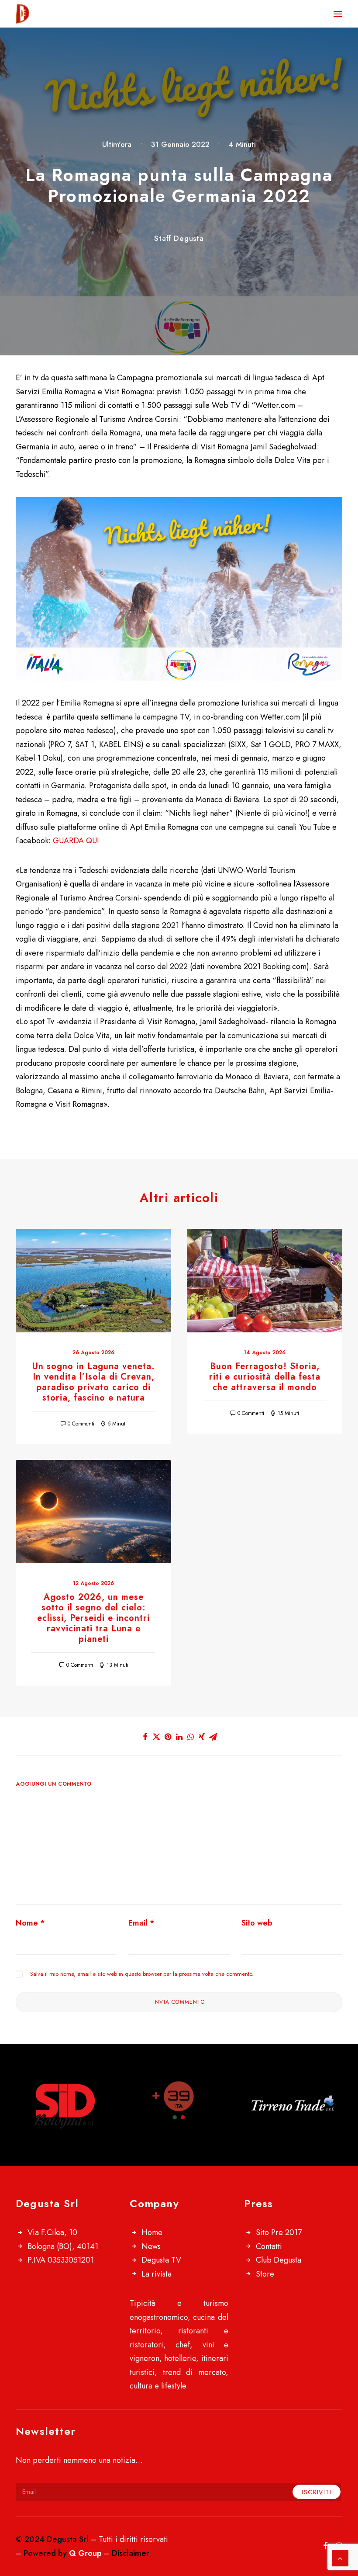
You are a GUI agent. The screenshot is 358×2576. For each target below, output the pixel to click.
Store (265, 2274)
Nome (30, 1923)
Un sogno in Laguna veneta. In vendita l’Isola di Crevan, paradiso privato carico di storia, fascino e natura (94, 1382)
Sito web (257, 1923)
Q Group (85, 2553)
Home (152, 2232)
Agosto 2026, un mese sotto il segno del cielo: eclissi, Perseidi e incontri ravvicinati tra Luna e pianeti (93, 1618)
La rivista (157, 2274)
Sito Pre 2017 (279, 2232)
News (151, 2246)
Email (141, 1923)
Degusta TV (161, 2260)
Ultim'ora (117, 144)
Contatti (269, 2246)
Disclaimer (131, 2553)
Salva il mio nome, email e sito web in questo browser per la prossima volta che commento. (142, 1974)
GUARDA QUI (76, 841)
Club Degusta (279, 2260)
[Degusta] (64, 14)
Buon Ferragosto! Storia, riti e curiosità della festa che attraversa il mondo (265, 1377)
